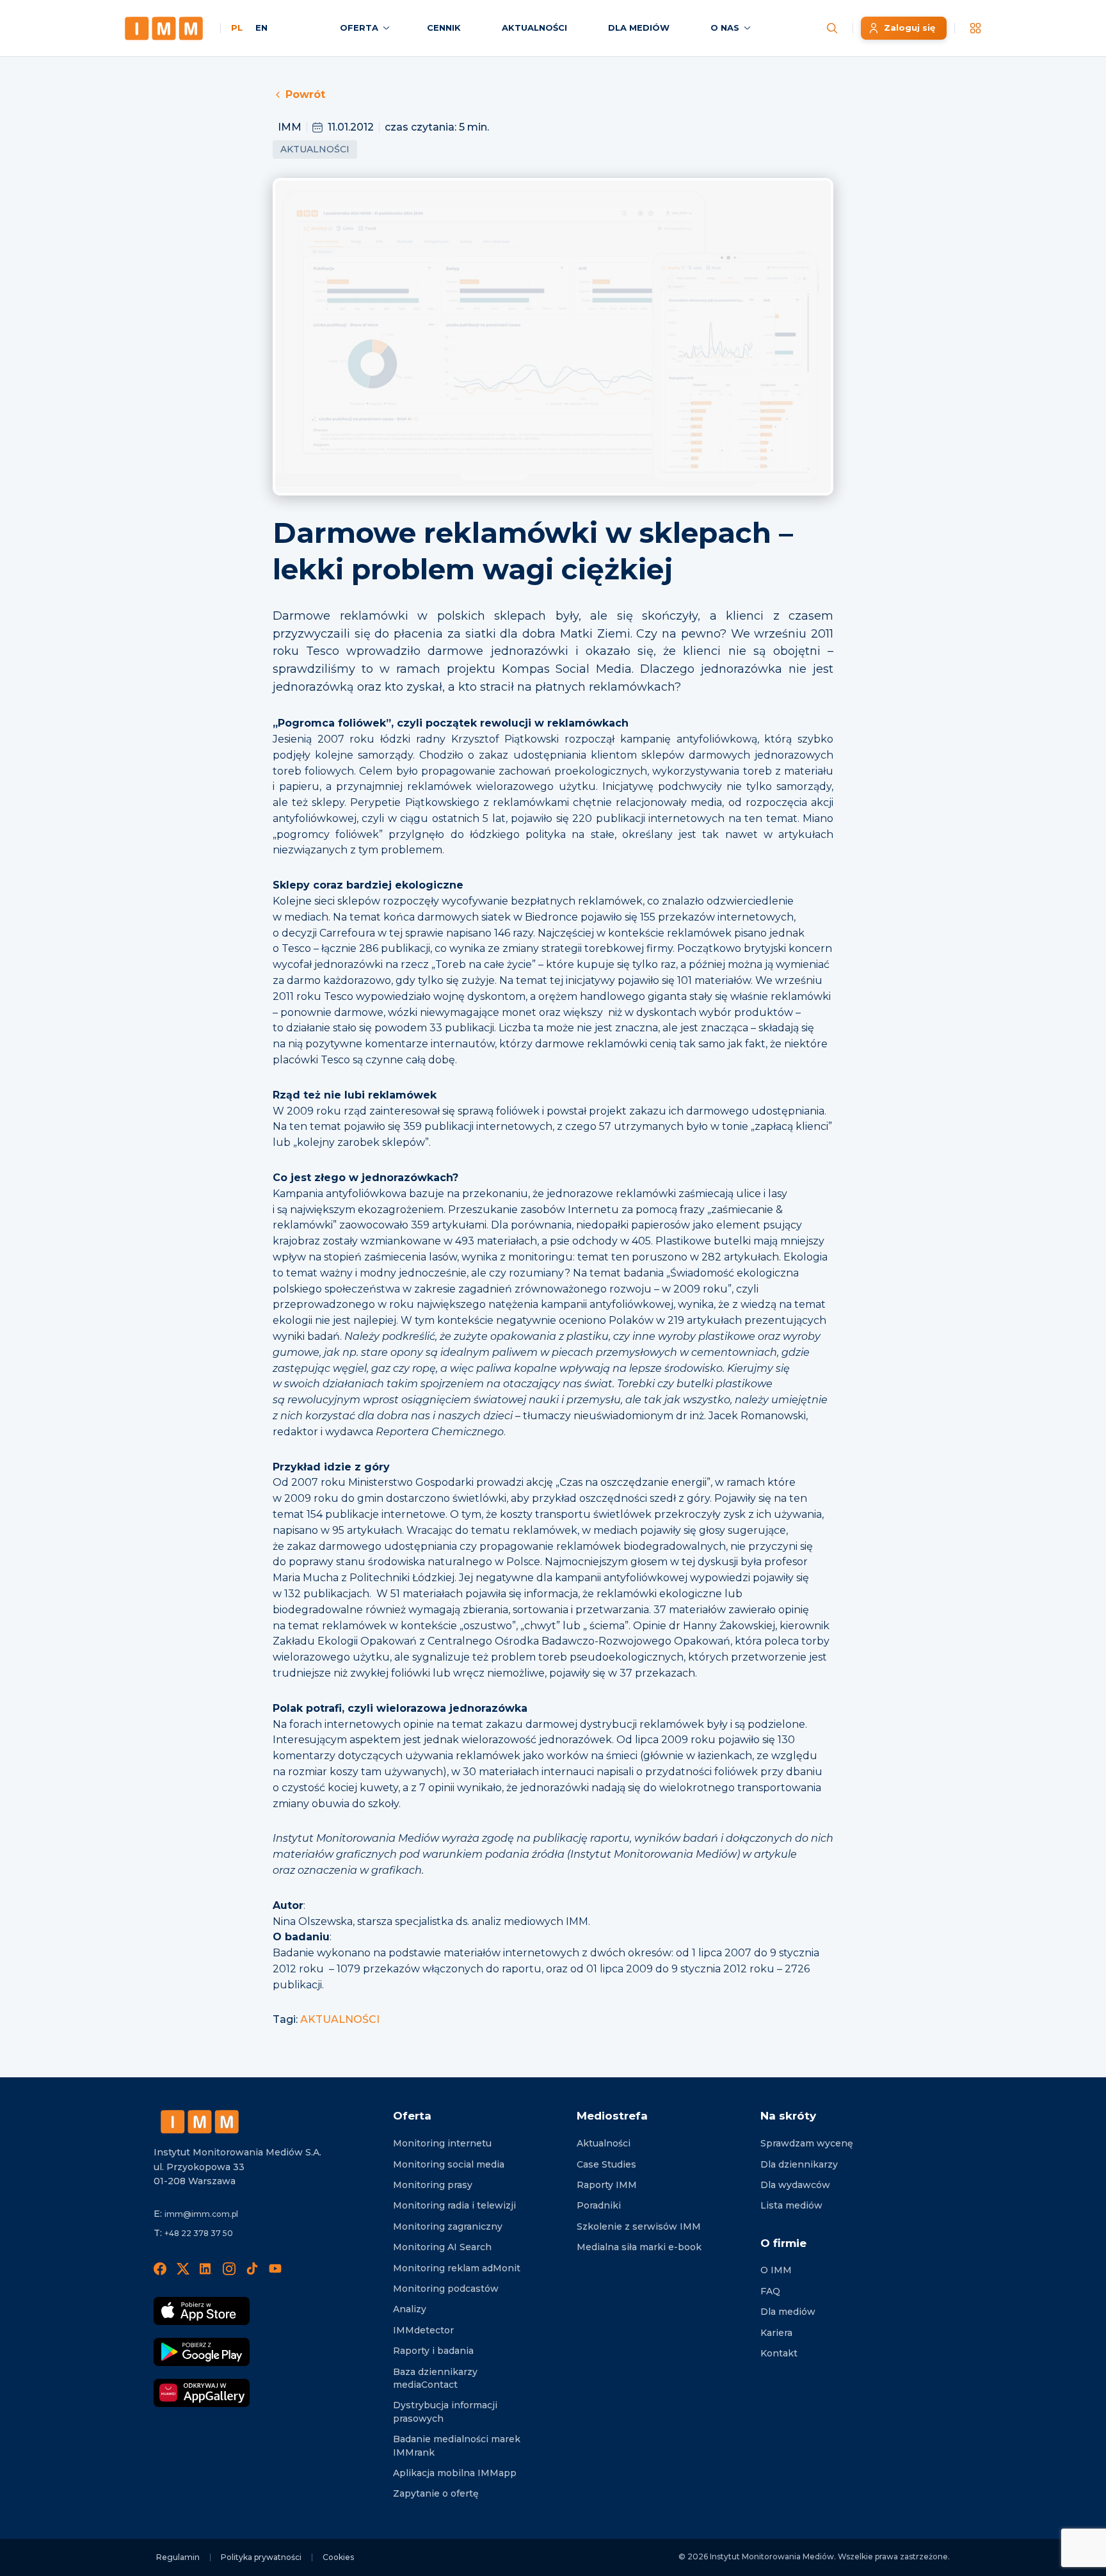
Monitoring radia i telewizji (454, 2205)
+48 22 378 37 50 (199, 2233)
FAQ (770, 2291)
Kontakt (779, 2353)
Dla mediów (788, 2312)
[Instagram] (229, 2269)
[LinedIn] (206, 2269)
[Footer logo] (200, 2122)
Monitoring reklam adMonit (457, 2268)
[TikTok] (252, 2269)
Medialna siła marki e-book (639, 2247)
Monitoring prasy (433, 2185)
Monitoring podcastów (446, 2289)
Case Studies (606, 2164)
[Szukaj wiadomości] (832, 28)
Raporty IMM (607, 2185)
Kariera (776, 2333)
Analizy (410, 2309)
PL (237, 28)
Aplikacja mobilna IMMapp (455, 2473)
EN (261, 28)
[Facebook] (160, 2269)
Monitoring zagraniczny (448, 2226)
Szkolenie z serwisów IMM (639, 2226)
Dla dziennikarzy (799, 2164)
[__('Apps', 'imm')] (975, 28)
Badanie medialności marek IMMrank (457, 2445)
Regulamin (178, 2557)
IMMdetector (423, 2330)
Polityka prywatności (261, 2557)
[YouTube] (275, 2269)
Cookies (338, 2557)
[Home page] (164, 28)
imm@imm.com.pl (201, 2214)
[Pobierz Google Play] (202, 2352)
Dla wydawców (795, 2185)
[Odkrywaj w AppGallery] (202, 2393)
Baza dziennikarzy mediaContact (435, 2378)
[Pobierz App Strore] (202, 2311)
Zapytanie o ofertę (436, 2493)
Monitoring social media (449, 2164)
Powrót (305, 94)
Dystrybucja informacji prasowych (445, 2411)
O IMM (776, 2270)
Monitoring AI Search (442, 2247)
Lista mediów (791, 2205)
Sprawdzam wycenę (807, 2143)
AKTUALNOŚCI (340, 2019)
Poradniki (599, 2205)
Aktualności (315, 149)
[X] (183, 2269)
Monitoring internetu (442, 2143)
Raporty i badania (433, 2351)
